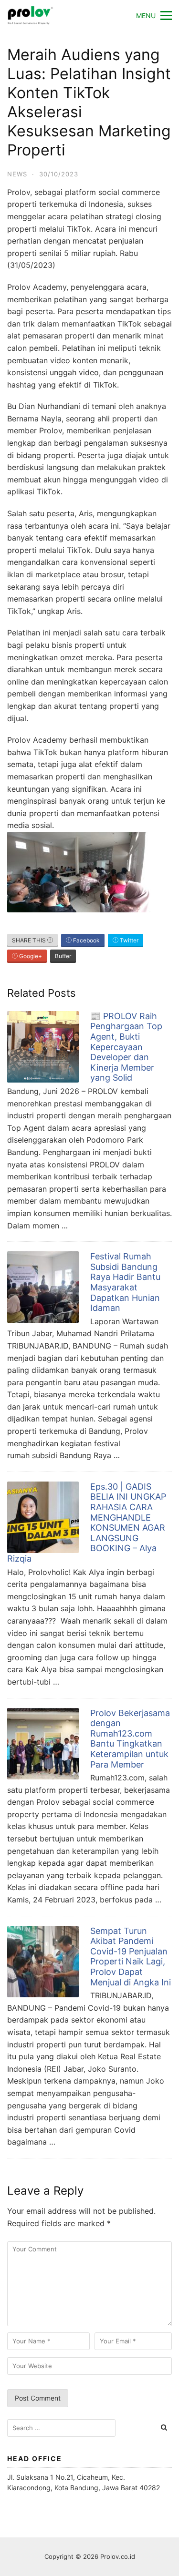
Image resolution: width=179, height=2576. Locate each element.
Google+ (30, 956)
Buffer (63, 956)
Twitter (128, 940)
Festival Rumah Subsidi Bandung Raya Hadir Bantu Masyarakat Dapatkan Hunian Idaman (125, 1282)
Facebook (86, 940)
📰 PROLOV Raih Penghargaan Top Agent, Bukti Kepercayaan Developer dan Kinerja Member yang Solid (126, 1047)
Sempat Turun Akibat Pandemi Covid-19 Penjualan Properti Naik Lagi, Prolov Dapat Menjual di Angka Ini (131, 1957)
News (17, 174)
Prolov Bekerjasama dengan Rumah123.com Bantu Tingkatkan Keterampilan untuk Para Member (130, 1739)
